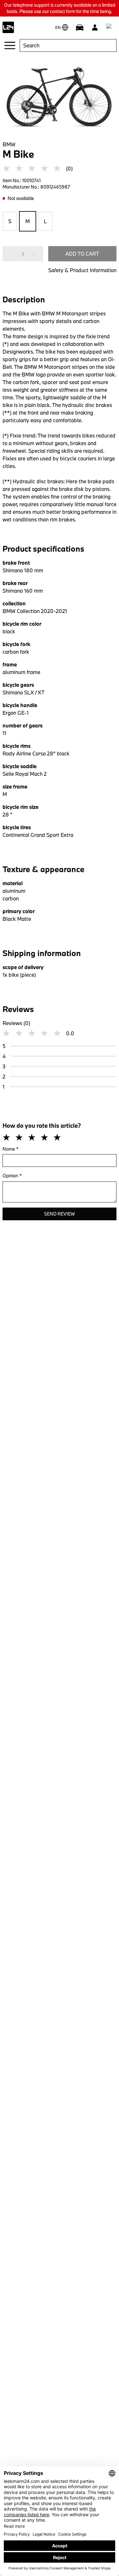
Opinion (12, 1176)
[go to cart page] (110, 27)
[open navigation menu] (10, 45)
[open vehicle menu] (80, 27)
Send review (60, 1214)
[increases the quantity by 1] (32, 254)
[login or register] (95, 27)
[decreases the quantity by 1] (13, 254)
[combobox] (68, 45)
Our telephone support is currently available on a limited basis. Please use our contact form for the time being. (60, 8)
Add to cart (82, 254)
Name (11, 1149)
